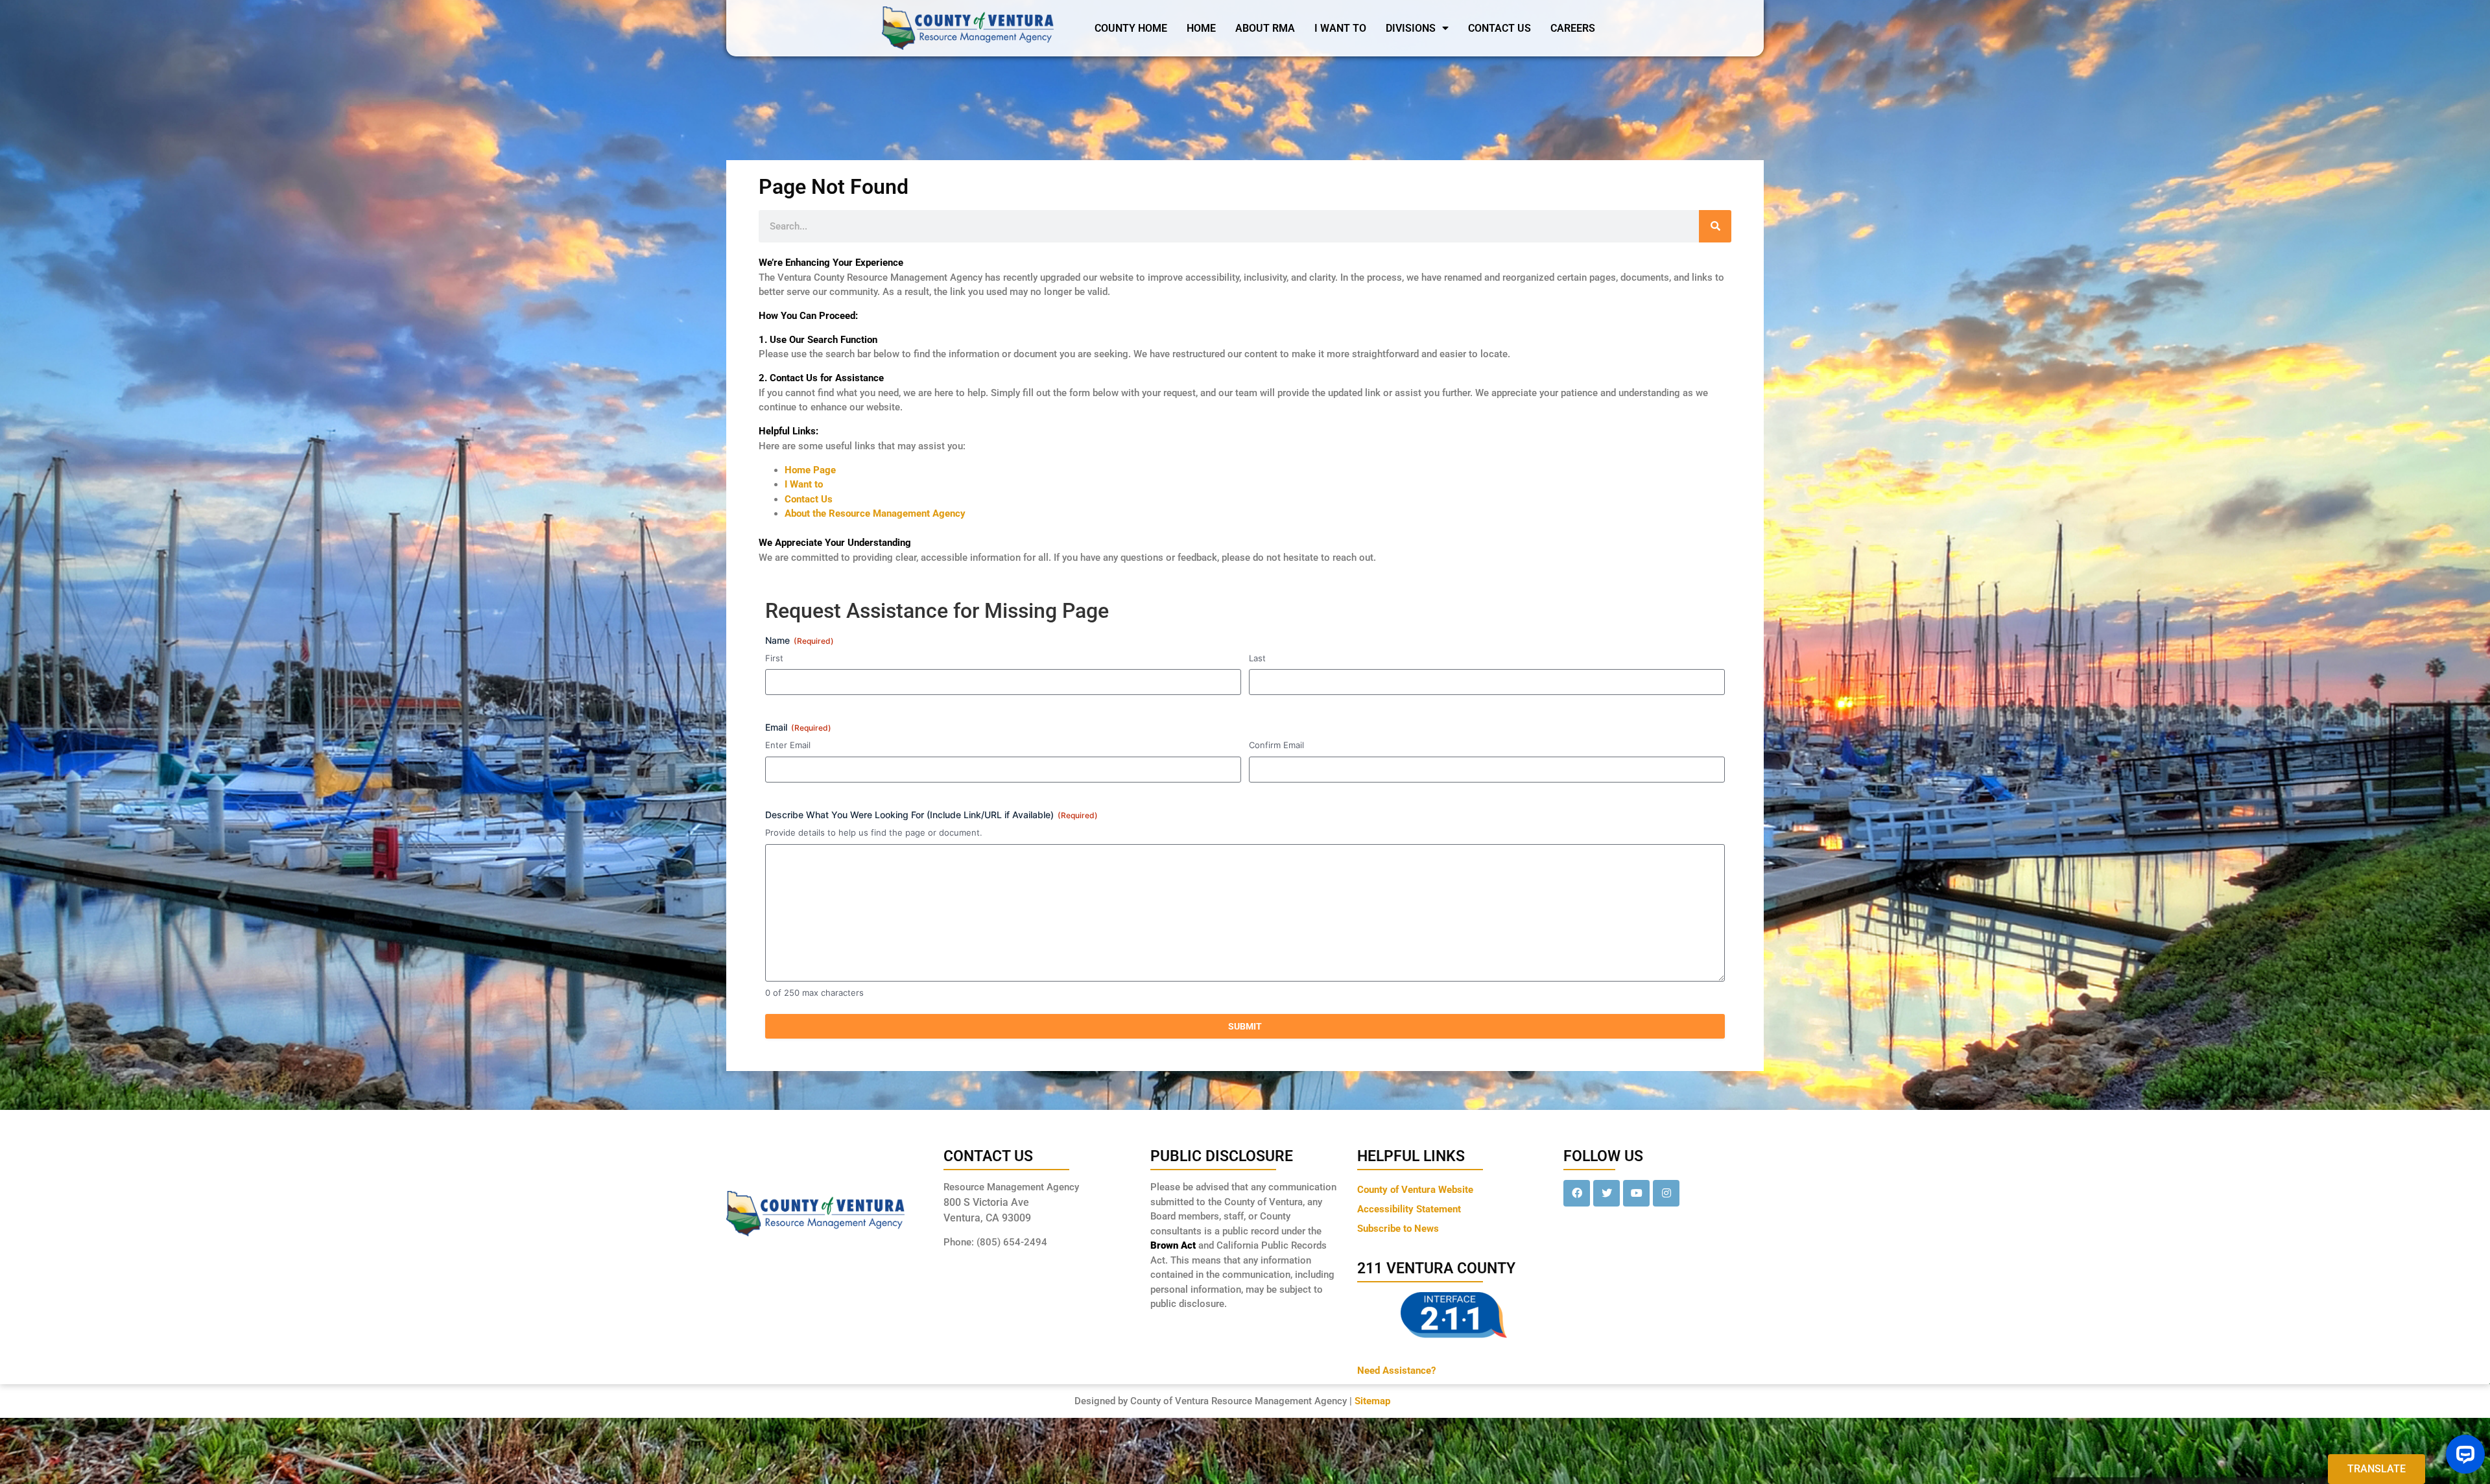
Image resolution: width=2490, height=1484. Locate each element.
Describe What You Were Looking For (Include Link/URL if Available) (931, 815)
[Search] (1715, 226)
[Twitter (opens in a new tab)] (1607, 1193)
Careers (1573, 28)
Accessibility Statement (1409, 1209)
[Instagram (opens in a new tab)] (1666, 1193)
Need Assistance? (1396, 1371)
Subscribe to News (1398, 1229)
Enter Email (788, 745)
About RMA (1265, 28)
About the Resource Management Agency (875, 513)
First (774, 658)
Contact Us (1500, 28)
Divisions (1411, 28)
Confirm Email (1276, 745)
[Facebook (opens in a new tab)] (1577, 1193)
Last (1257, 658)
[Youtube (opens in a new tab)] (1636, 1193)
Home (1201, 28)
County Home (1131, 28)
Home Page (810, 470)
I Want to (804, 484)
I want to (1340, 28)
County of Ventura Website (1415, 1190)
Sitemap (1372, 1401)
